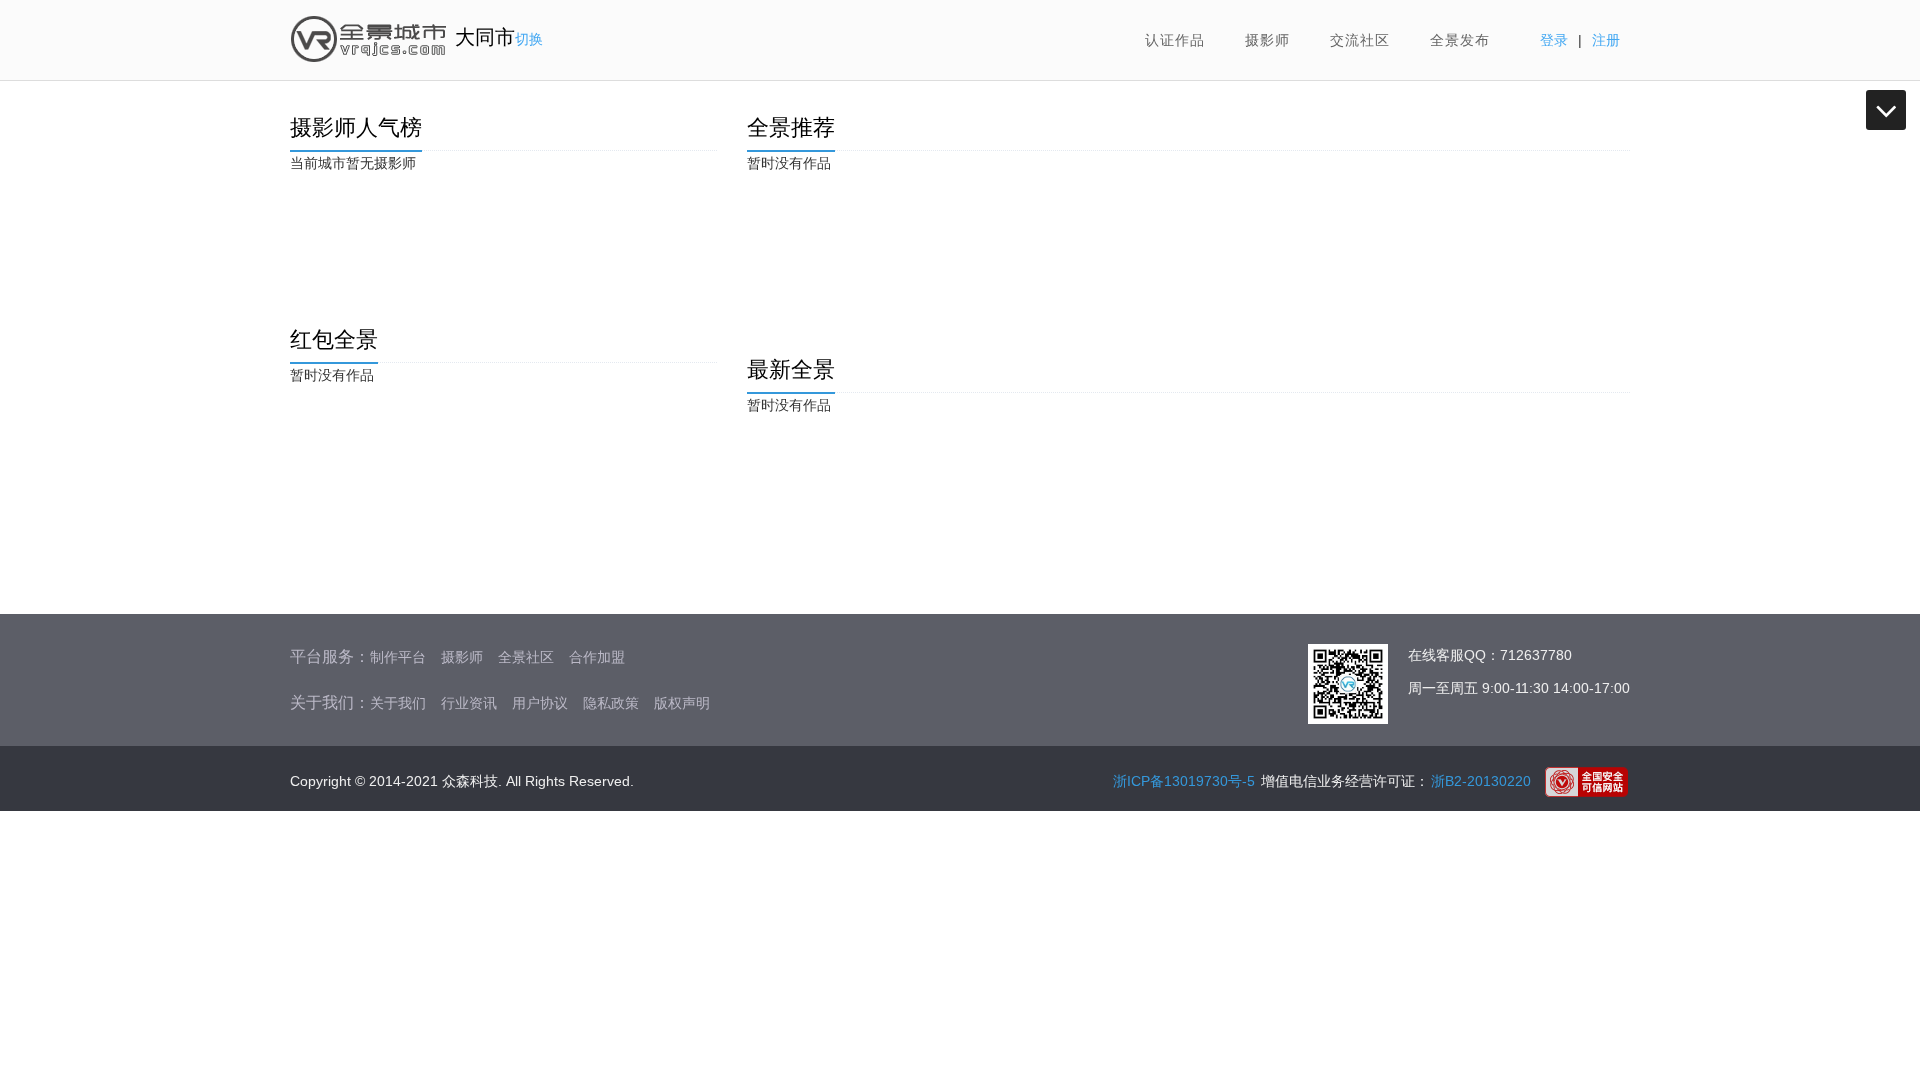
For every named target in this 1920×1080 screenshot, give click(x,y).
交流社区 (1360, 40)
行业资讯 (469, 703)
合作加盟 (597, 657)
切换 (529, 39)
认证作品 (1175, 40)
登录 (1554, 40)
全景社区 (526, 657)
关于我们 (398, 703)
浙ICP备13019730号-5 (1184, 781)
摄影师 (1267, 40)
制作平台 (398, 657)
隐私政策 (611, 703)
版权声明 (682, 703)
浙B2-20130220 (1481, 781)
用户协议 (540, 703)
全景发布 (1460, 40)
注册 (1606, 40)
